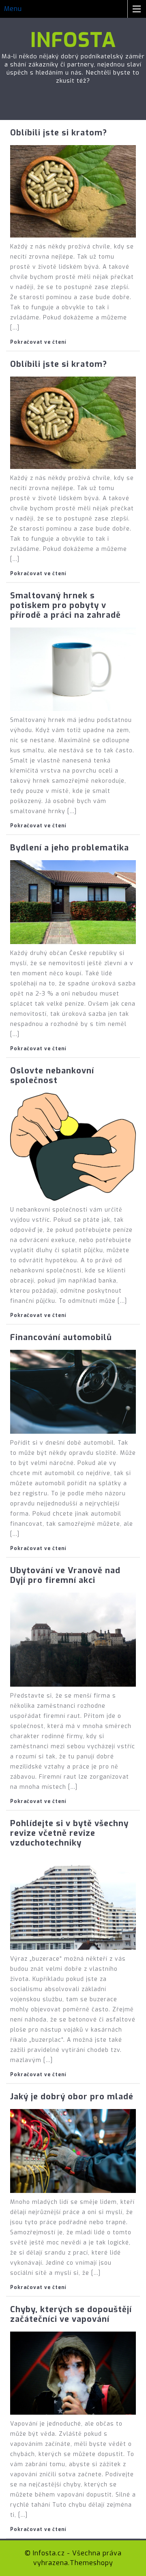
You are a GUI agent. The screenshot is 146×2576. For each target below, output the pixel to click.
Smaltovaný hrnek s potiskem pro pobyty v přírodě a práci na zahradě (65, 605)
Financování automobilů (61, 1337)
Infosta (73, 40)
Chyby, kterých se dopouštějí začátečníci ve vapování (71, 2314)
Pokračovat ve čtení (38, 342)
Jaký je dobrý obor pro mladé (72, 2097)
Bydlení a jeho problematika (70, 848)
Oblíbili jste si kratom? (59, 133)
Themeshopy (91, 2563)
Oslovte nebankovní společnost (52, 1076)
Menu (13, 9)
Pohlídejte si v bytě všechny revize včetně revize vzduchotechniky (69, 1833)
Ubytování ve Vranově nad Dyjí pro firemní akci (65, 1575)
